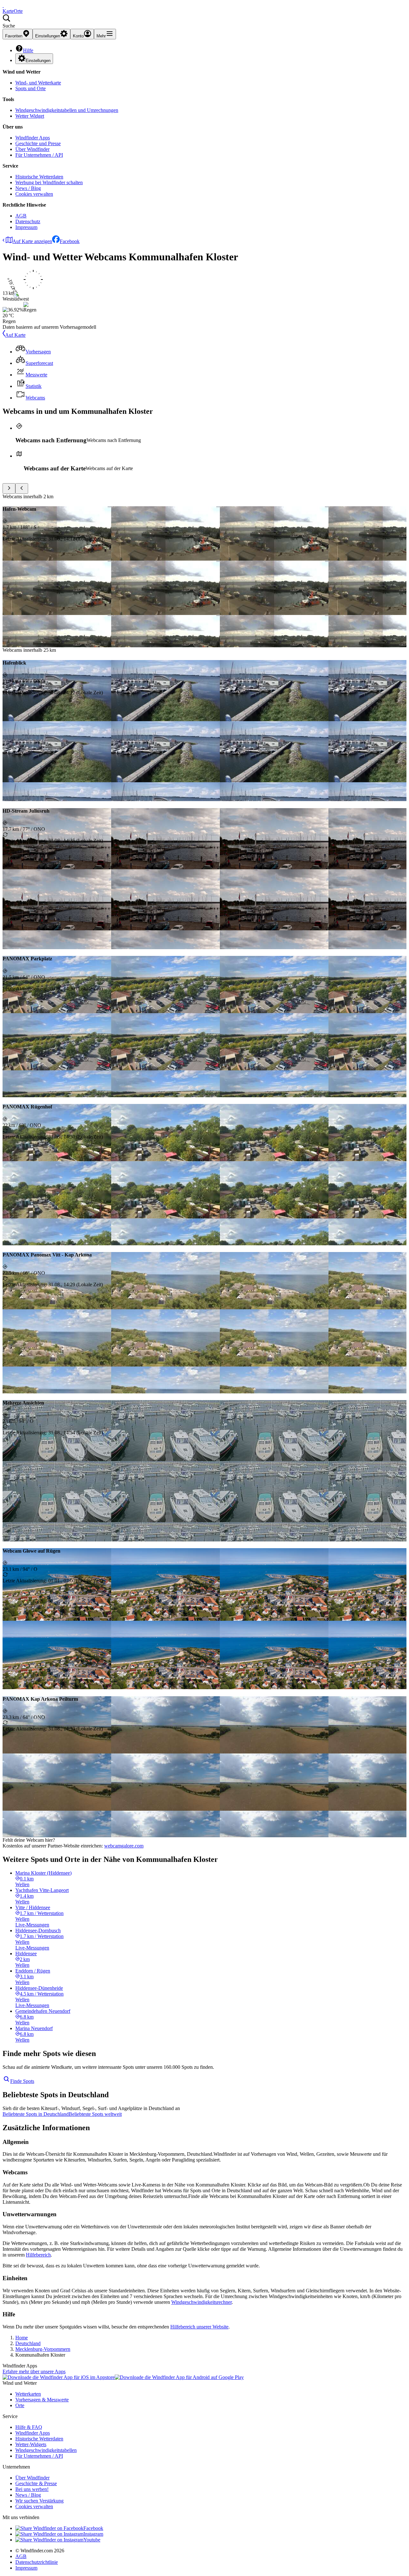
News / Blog (28, 188)
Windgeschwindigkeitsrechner (201, 2302)
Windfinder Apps (33, 138)
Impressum (26, 227)
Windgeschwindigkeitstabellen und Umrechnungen (67, 110)
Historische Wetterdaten (39, 177)
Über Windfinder (32, 149)
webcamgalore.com (124, 1846)
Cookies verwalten (34, 194)
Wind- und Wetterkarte (38, 83)
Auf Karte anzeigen (32, 241)
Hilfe (28, 50)
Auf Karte (15, 335)
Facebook (70, 241)
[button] (204, 21)
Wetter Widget (30, 116)
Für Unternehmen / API (39, 155)
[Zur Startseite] (3, 5)
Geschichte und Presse (38, 143)
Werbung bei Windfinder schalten (49, 182)
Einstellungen (38, 61)
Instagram (93, 2534)
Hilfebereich (38, 2255)
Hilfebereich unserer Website (199, 2327)
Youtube (92, 2540)
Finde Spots (22, 2081)
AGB (21, 216)
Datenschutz (28, 221)
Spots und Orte (31, 88)
